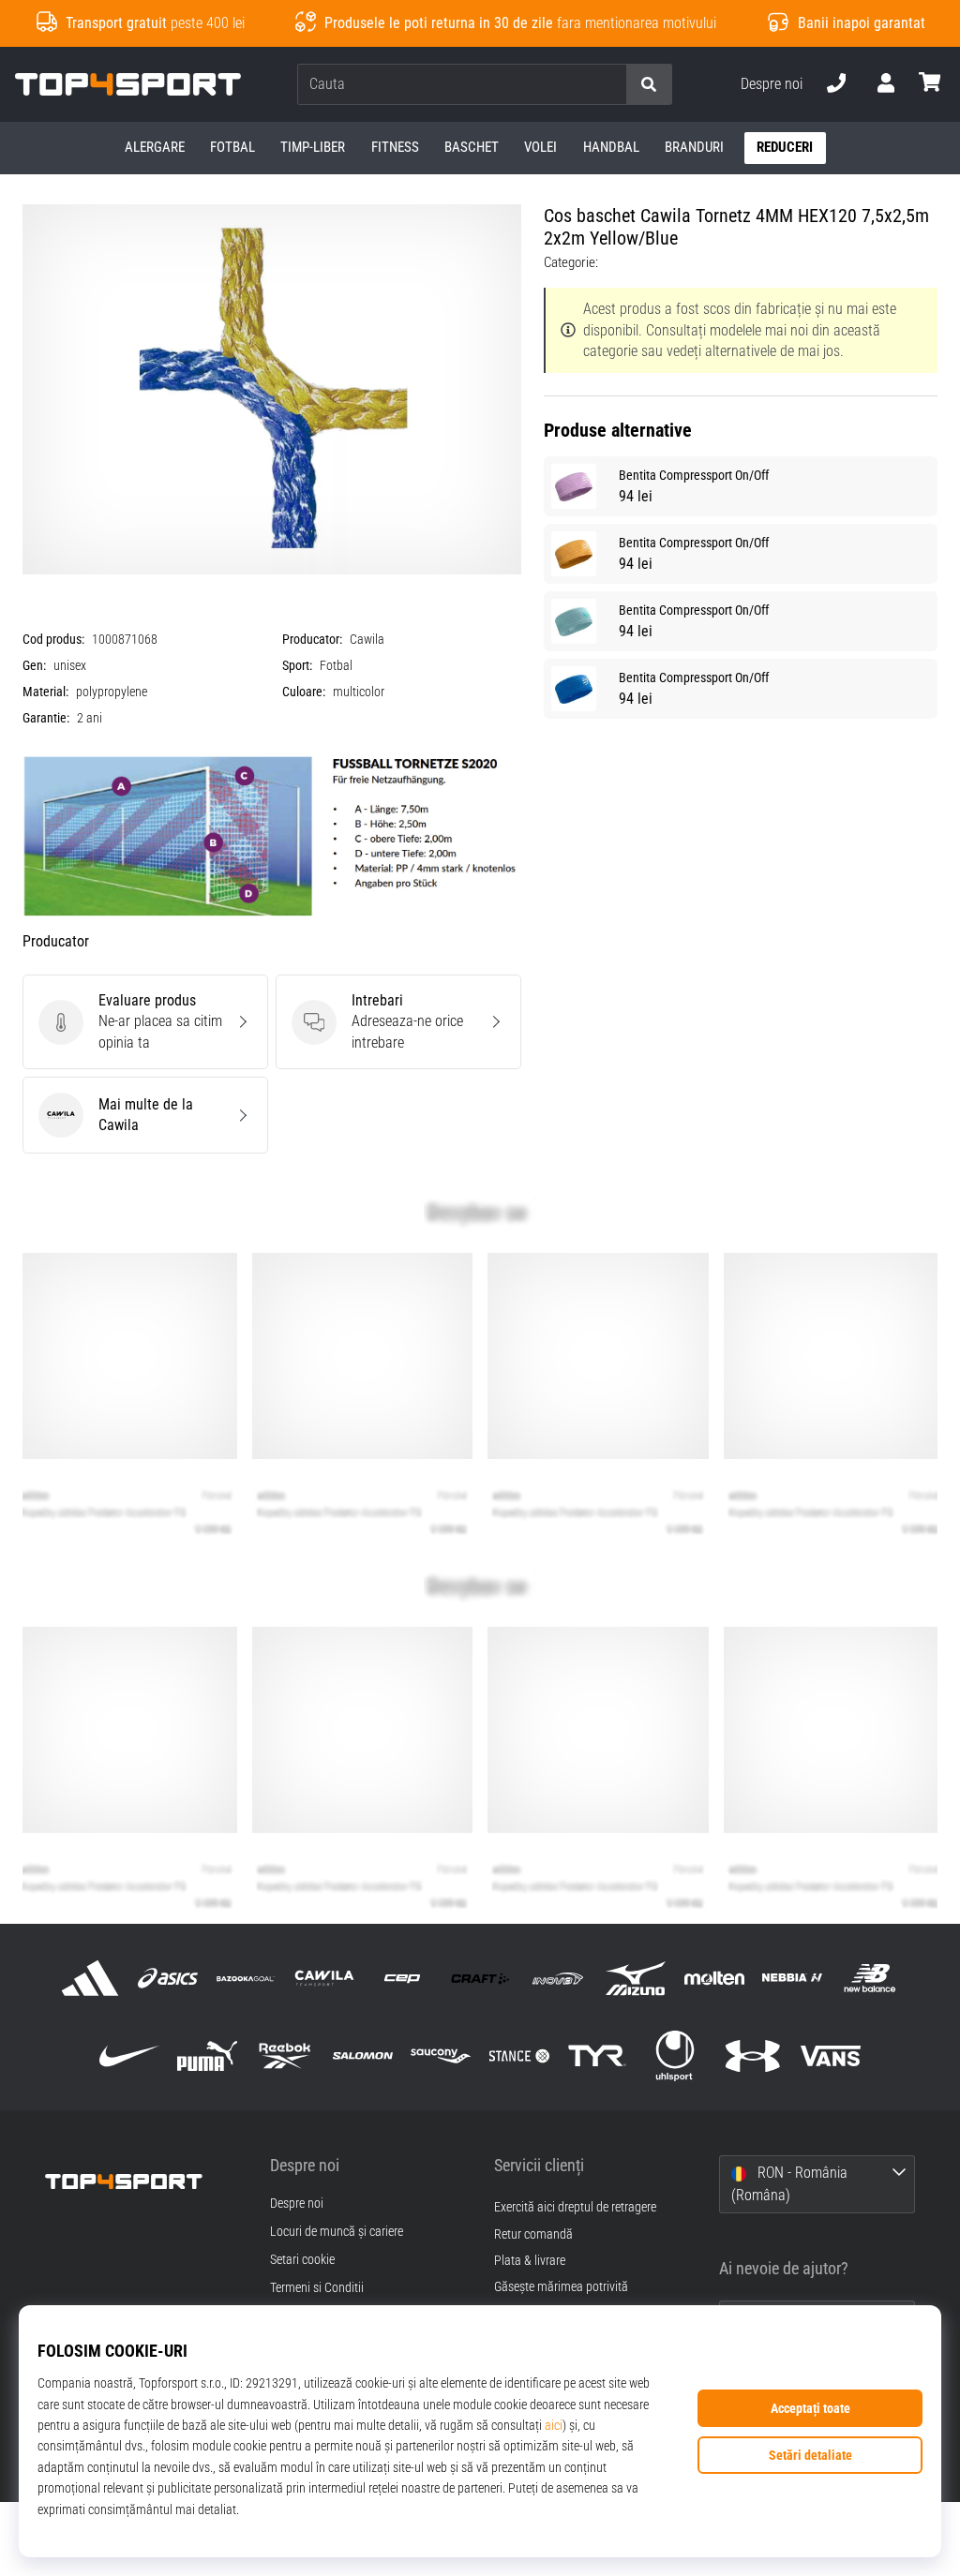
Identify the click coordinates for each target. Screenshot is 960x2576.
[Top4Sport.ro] (143, 2181)
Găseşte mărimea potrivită (561, 2287)
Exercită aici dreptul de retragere (575, 2207)
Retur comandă (533, 2234)
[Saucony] (441, 2056)
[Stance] (519, 2056)
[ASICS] (168, 1978)
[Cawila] (324, 1978)
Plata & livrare (530, 2261)
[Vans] (831, 2056)
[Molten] (714, 1978)
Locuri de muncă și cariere (337, 2232)
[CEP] (402, 1978)
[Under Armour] (753, 2056)
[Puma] (207, 2056)
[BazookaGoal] (246, 1978)
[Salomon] (363, 2056)
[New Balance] (870, 1978)
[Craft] (480, 1978)
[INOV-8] (558, 1978)
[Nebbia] (792, 1978)
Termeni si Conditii (317, 2288)
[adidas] (90, 1978)
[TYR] (597, 2056)
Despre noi (772, 84)
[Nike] (129, 2056)
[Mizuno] (636, 1978)
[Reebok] (285, 2056)
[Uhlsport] (675, 2056)
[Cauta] (649, 85)
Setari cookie (302, 2260)
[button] (611, 85)
